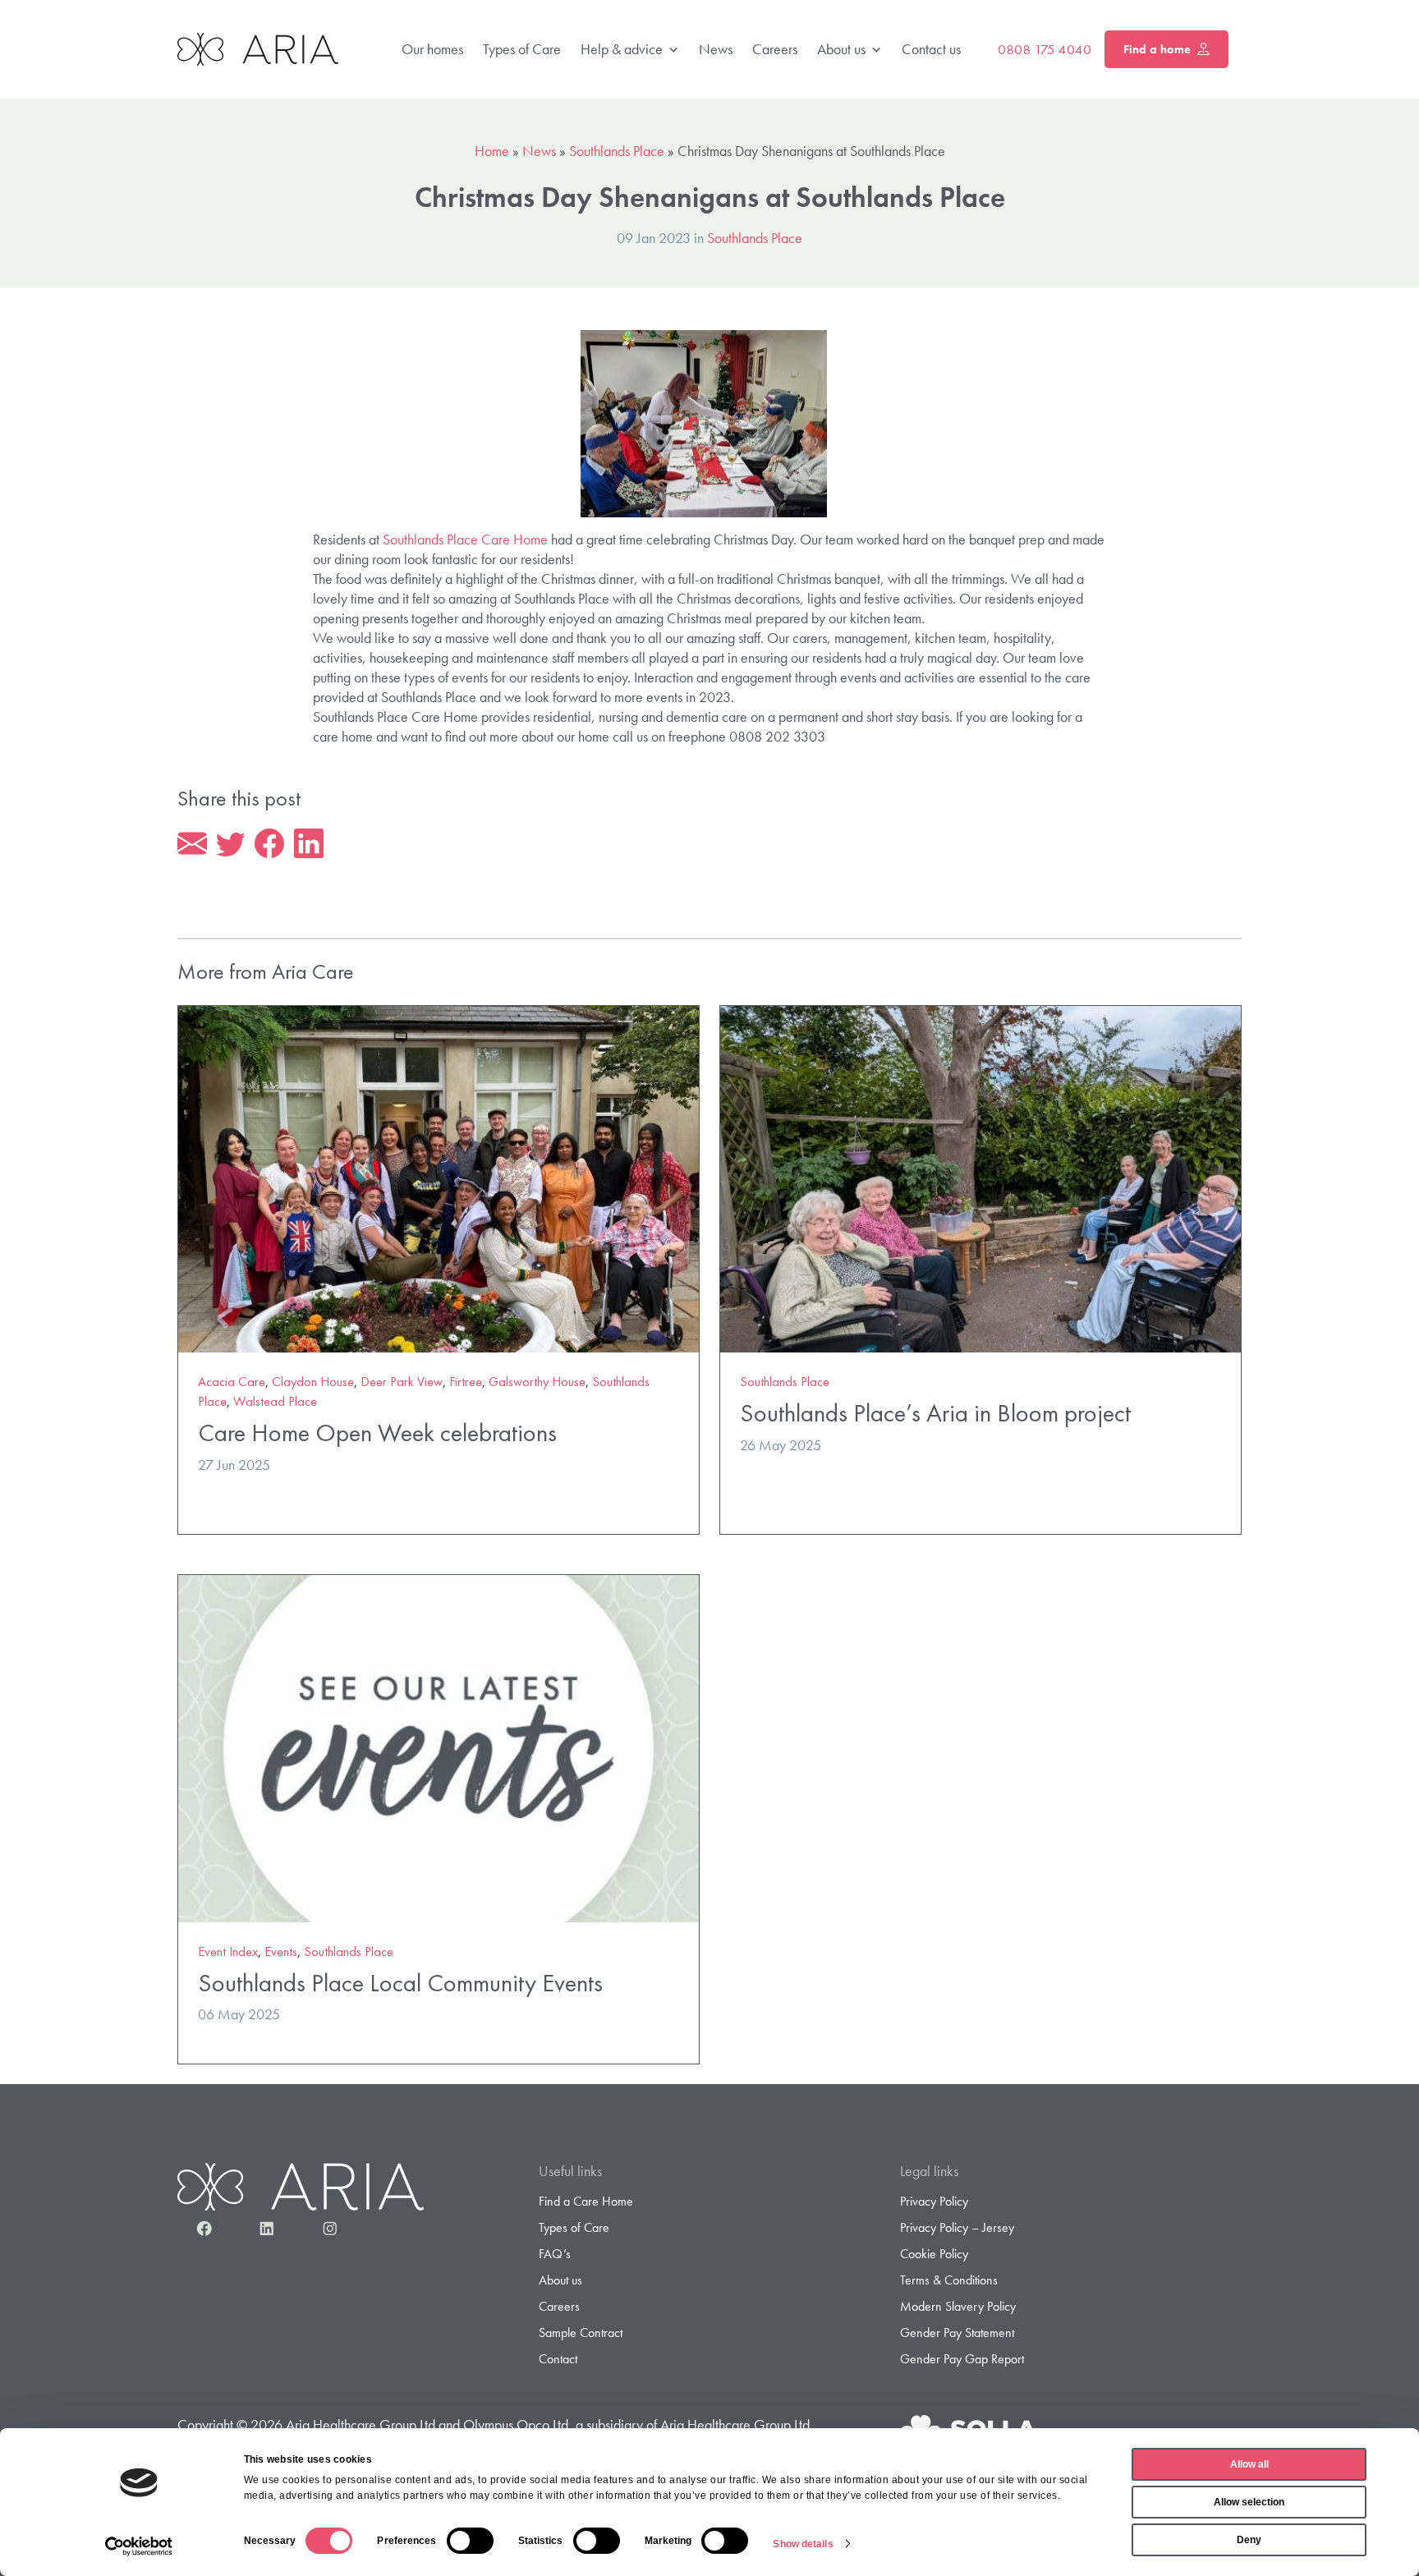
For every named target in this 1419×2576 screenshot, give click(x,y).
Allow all (1249, 2464)
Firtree (466, 1382)
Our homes (432, 49)
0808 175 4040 (1045, 49)
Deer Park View (402, 1382)
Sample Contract (581, 2333)
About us (841, 49)
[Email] (192, 844)
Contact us (931, 49)
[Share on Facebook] (269, 844)
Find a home (1157, 49)
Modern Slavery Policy (958, 2306)
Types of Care (522, 49)
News (716, 49)
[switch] (470, 2541)
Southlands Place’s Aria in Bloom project (935, 1413)
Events (281, 1952)
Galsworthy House (537, 1382)
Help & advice (622, 49)
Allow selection (1249, 2502)
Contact (558, 2359)
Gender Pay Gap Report (962, 2359)
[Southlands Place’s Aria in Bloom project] (980, 1177)
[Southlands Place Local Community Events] (439, 1746)
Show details (803, 2544)
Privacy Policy (934, 2201)
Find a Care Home (586, 2201)
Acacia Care (232, 1382)
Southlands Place (617, 151)
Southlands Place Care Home (465, 539)
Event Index (228, 1952)
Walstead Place (275, 1401)
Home (492, 151)
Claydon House (313, 1382)
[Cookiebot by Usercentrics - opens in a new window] (139, 2546)
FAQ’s (555, 2254)
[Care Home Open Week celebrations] (439, 1177)
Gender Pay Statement (957, 2333)
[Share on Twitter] (231, 844)
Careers (775, 49)
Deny (1249, 2540)
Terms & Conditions (949, 2280)
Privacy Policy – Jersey (957, 2227)
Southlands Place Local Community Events (400, 1983)
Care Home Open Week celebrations (377, 1433)
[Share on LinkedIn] (309, 844)
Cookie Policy (934, 2254)
